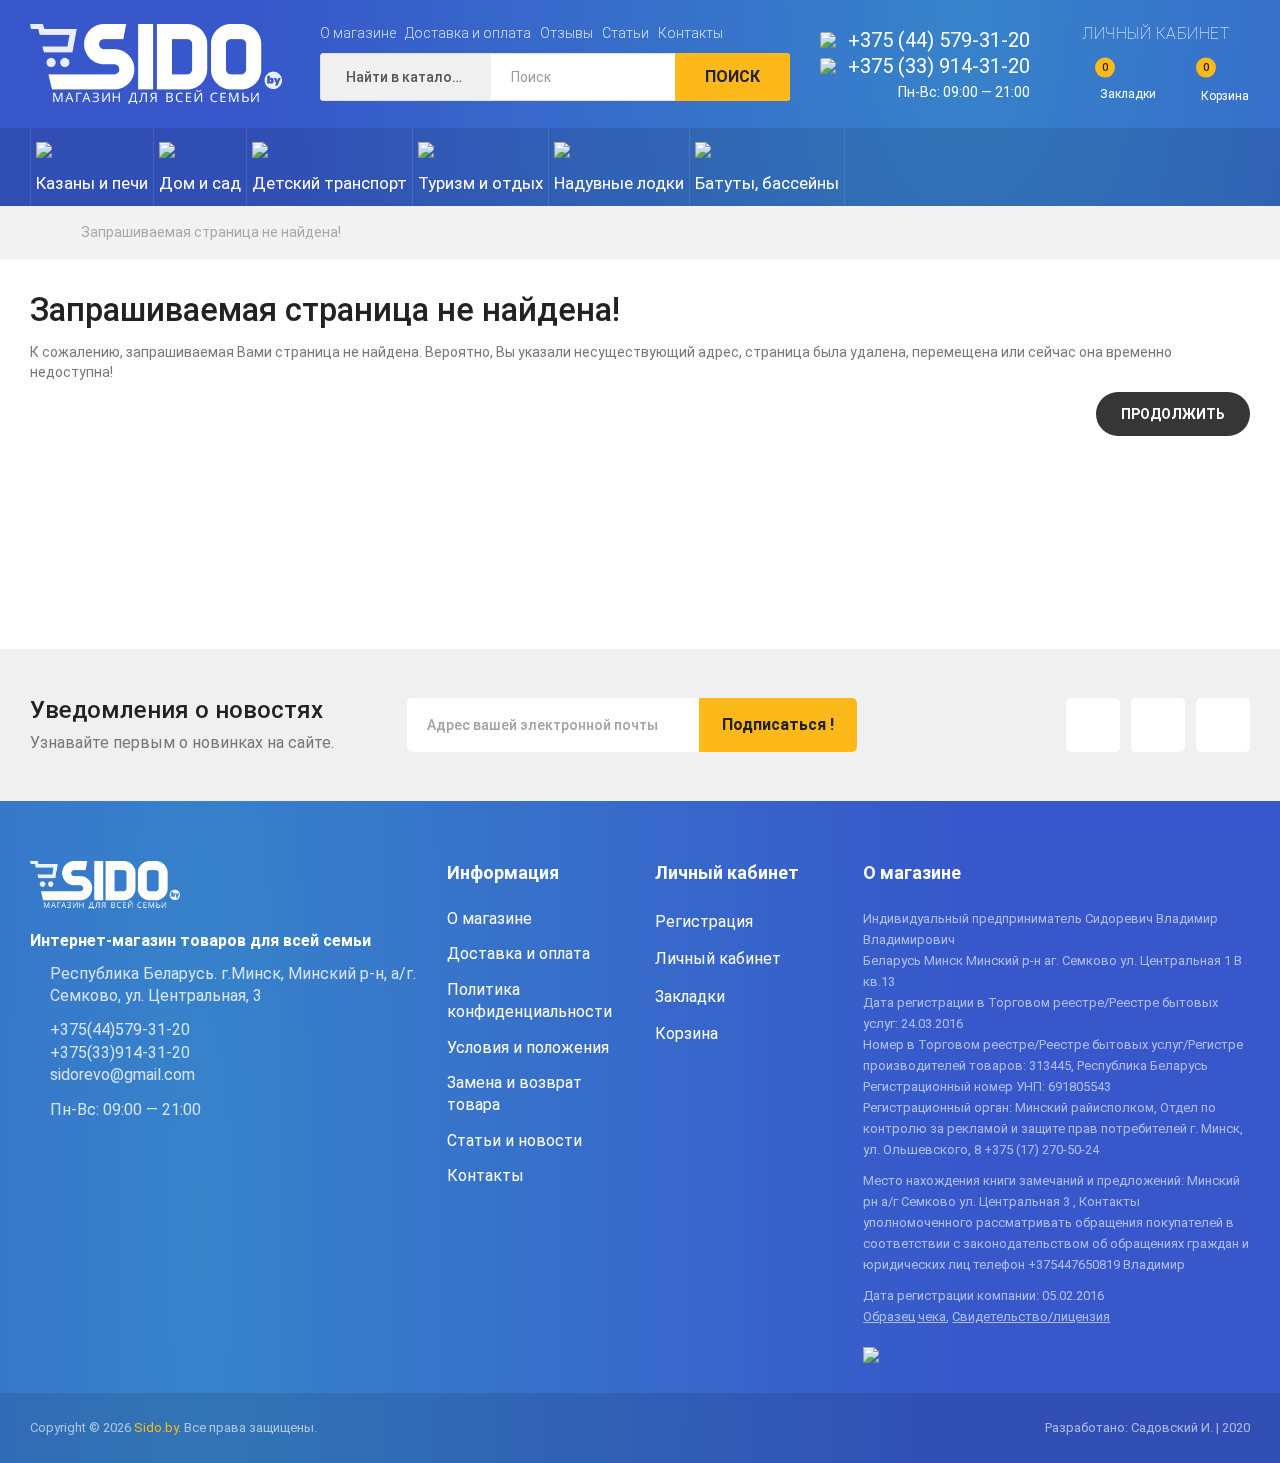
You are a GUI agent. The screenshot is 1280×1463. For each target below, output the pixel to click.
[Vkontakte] (1223, 725)
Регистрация (704, 921)
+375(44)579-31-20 (120, 1029)
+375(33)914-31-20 (120, 1052)
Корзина (686, 1033)
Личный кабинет (1155, 33)
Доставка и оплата (468, 33)
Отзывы (566, 33)
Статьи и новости (514, 1140)
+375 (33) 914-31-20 (939, 66)
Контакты (690, 33)
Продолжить (1173, 414)
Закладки (690, 996)
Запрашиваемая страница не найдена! (211, 232)
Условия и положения (528, 1047)
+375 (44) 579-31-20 (939, 40)
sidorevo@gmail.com (122, 1074)
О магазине (358, 33)
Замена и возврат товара (514, 1093)
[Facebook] (1158, 725)
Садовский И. (1172, 1427)
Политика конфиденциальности (529, 1000)
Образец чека (904, 1316)
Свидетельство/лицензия (1031, 1316)
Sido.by (156, 1427)
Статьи (625, 33)
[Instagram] (1093, 725)
